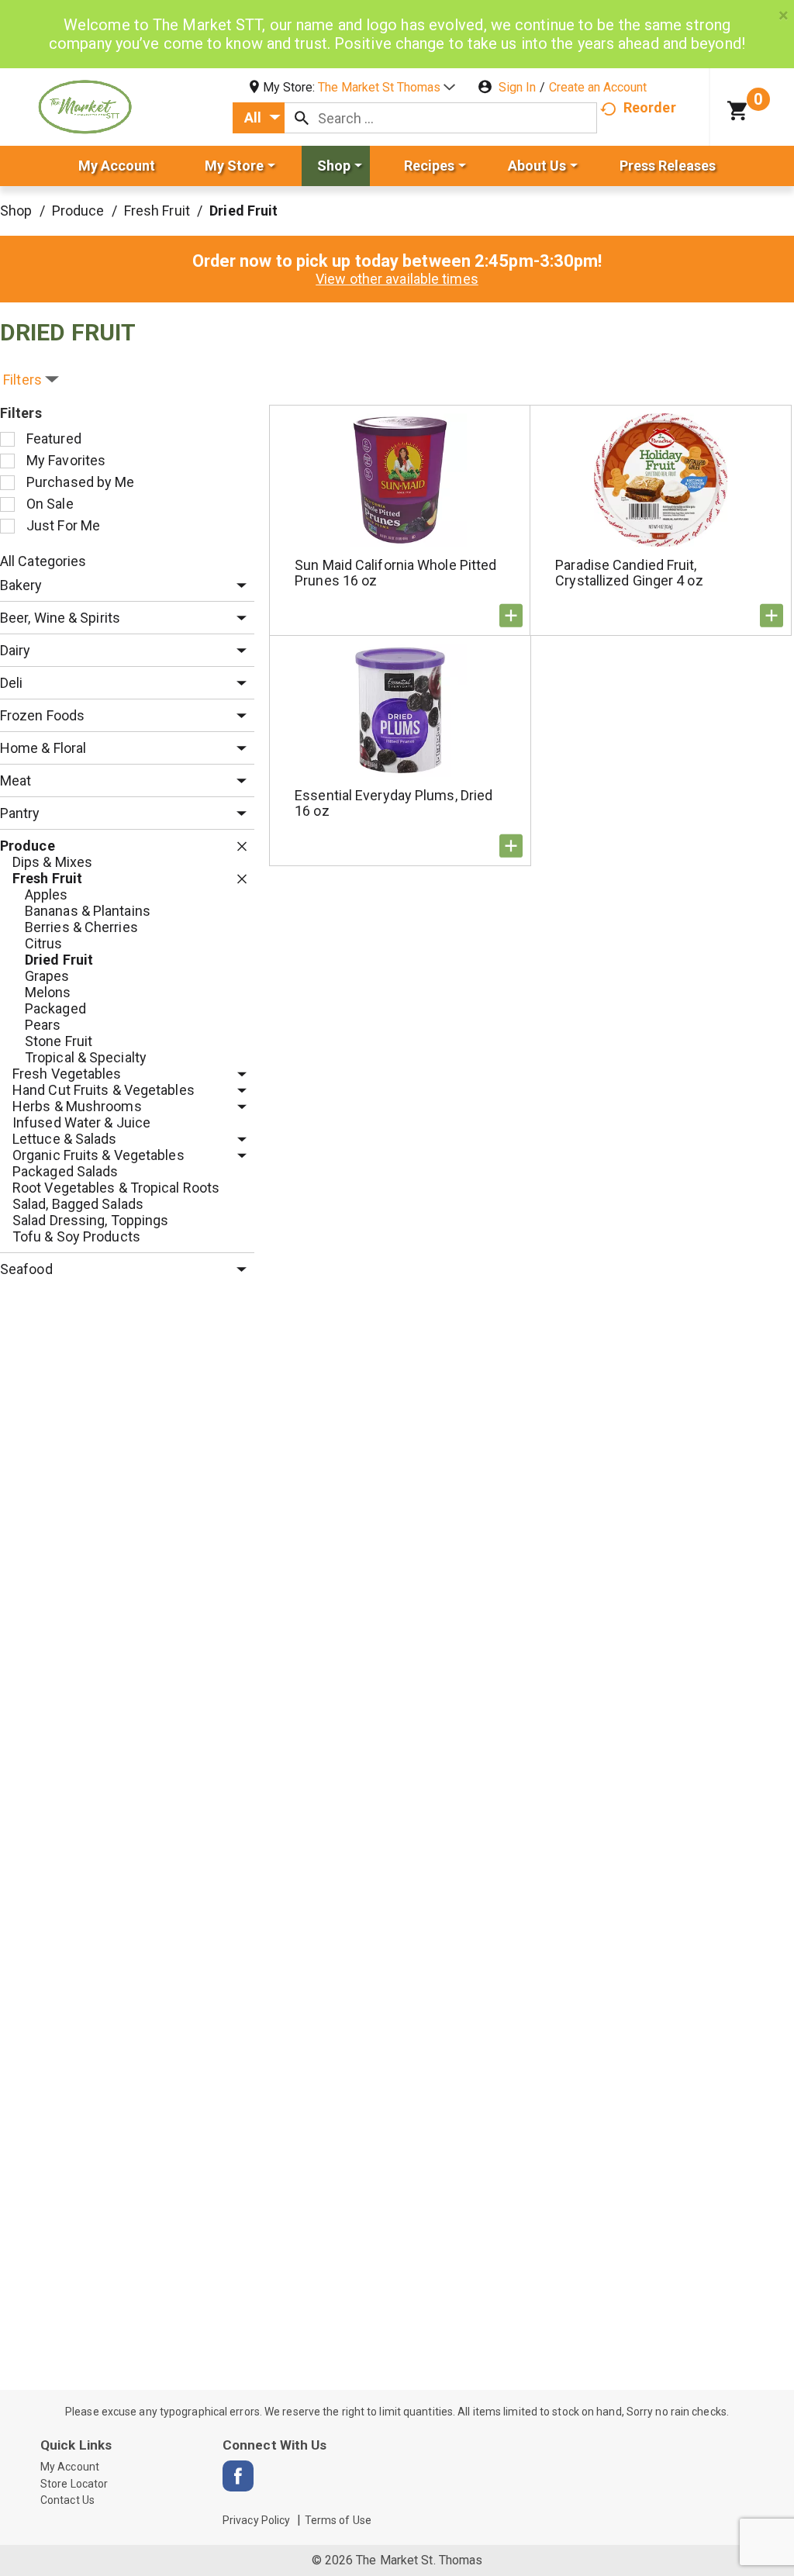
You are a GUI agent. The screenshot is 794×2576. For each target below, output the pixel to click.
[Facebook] (238, 2476)
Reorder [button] (650, 107)
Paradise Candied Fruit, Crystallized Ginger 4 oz (629, 573)
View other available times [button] (397, 279)
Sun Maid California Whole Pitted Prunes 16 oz (395, 573)
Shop (16, 211)
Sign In (517, 87)
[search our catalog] (302, 118)
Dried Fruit (243, 211)
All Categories (43, 561)
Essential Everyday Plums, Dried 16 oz (394, 803)
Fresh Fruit (157, 211)
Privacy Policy (256, 2520)
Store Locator (74, 2484)
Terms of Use (338, 2520)
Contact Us (67, 2500)
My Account (70, 2467)
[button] (387, 87)
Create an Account (598, 87)
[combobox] (259, 118)
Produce (78, 211)
